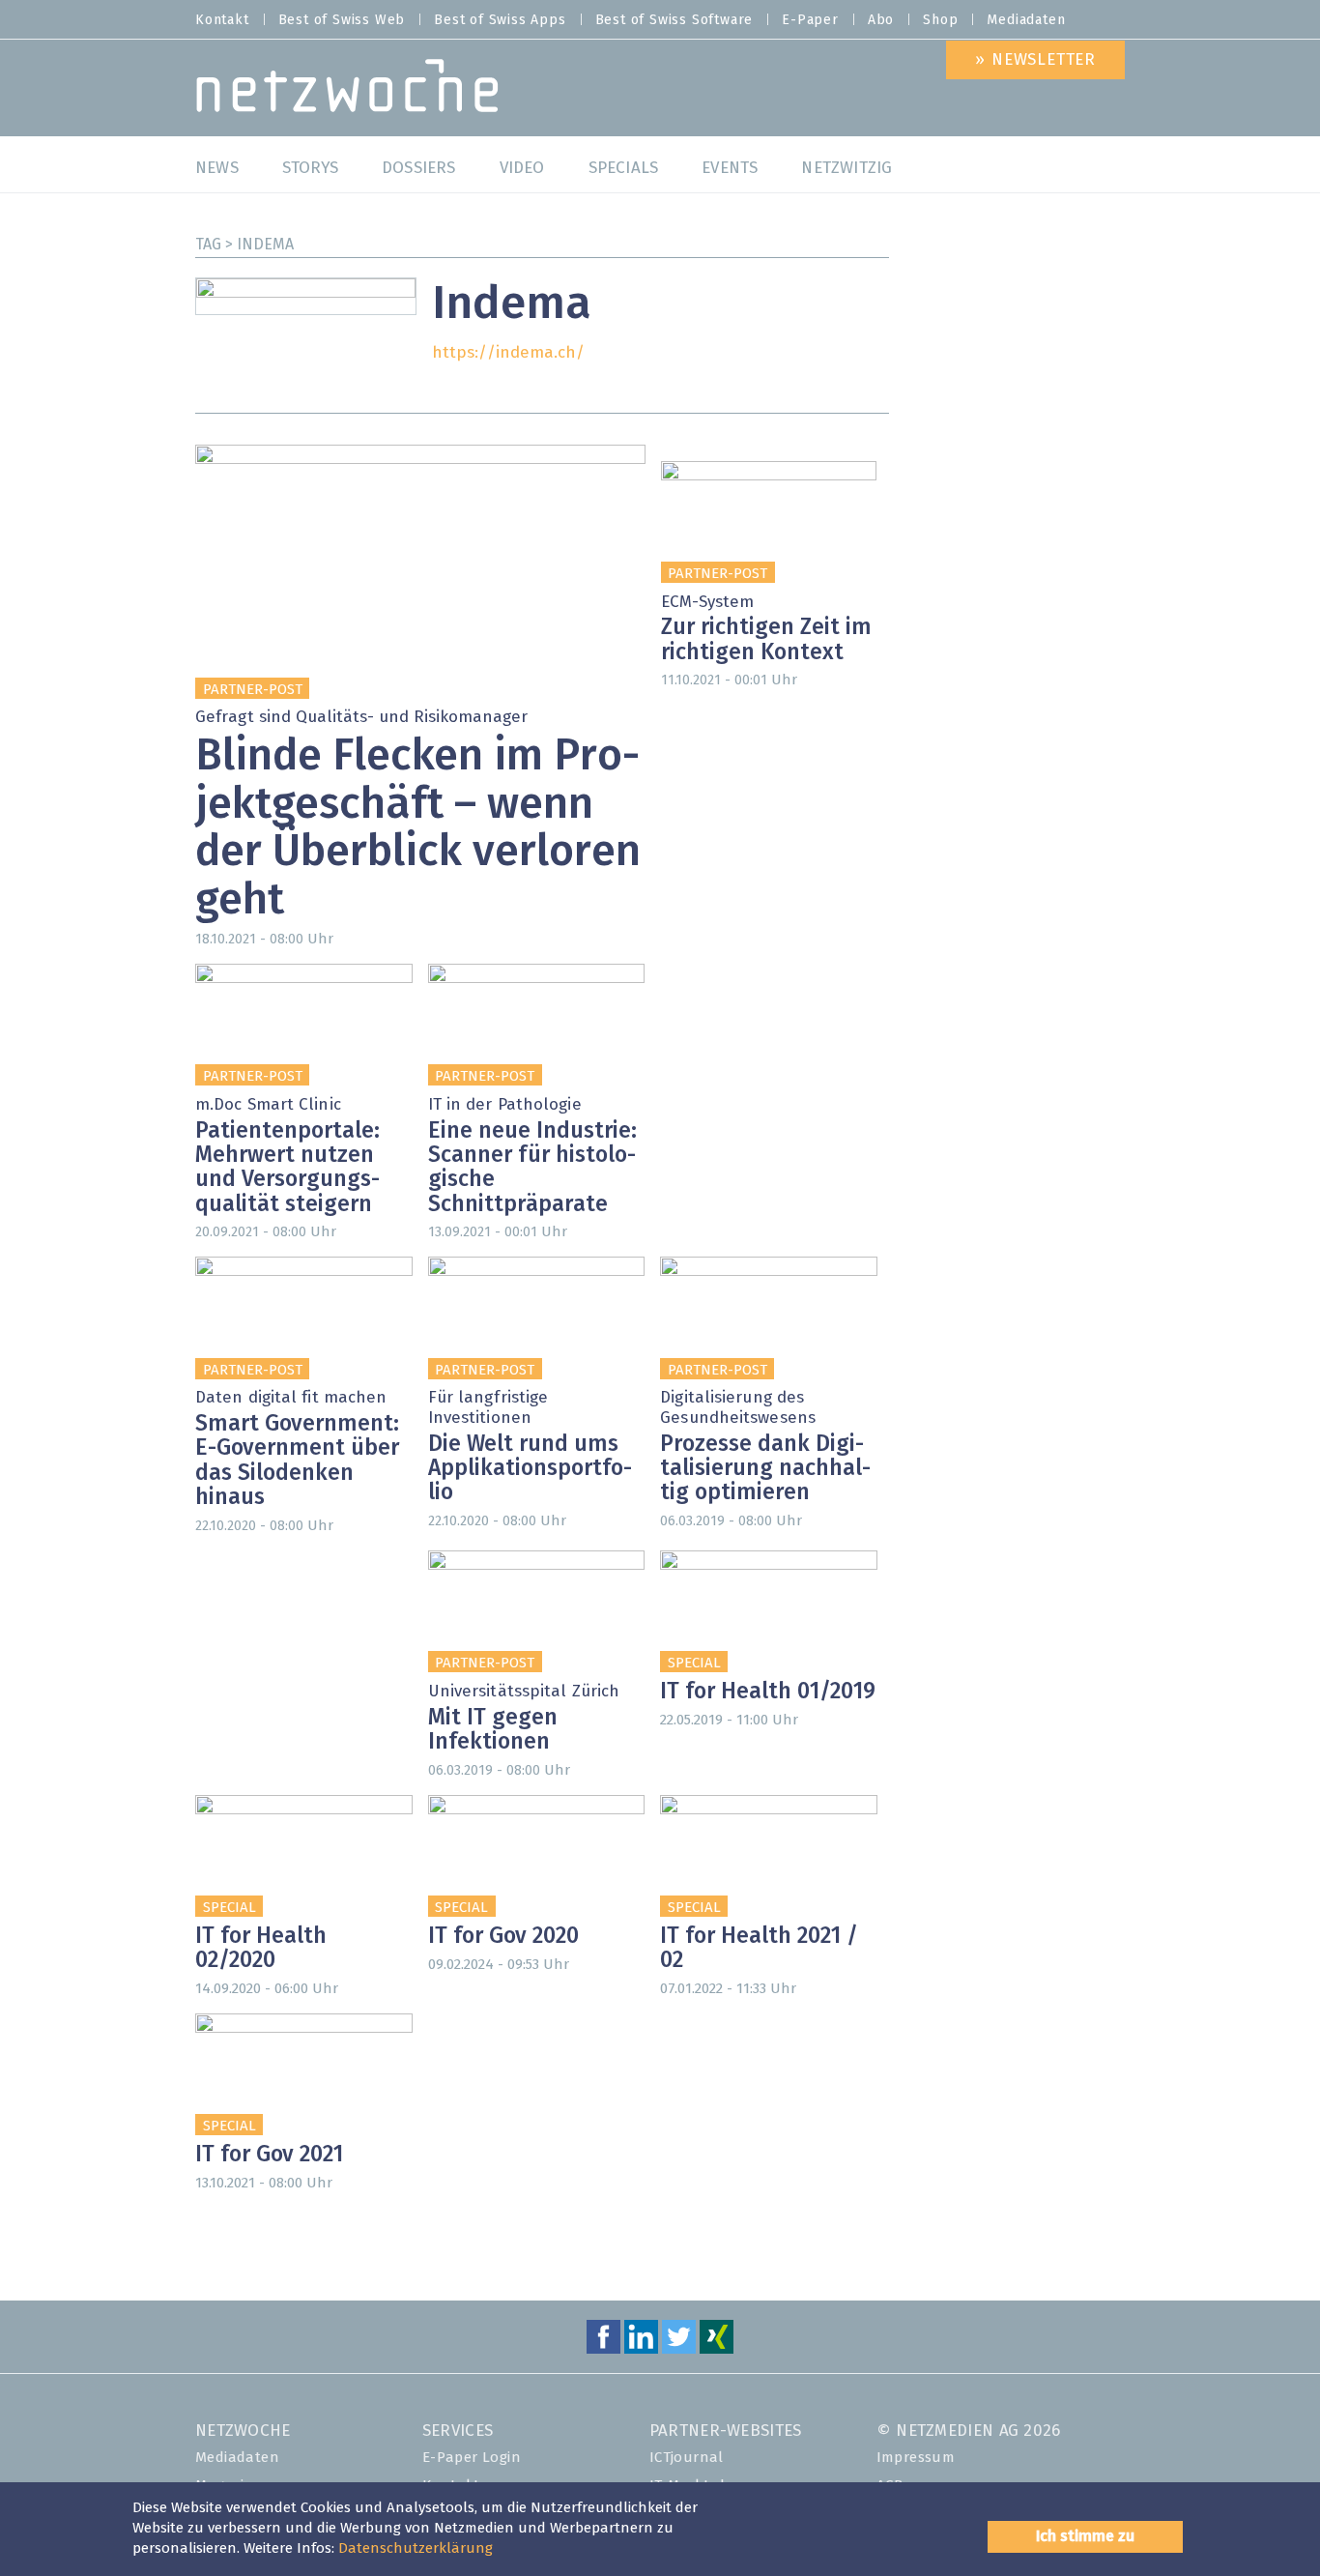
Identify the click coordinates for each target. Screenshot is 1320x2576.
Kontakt (222, 20)
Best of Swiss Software (674, 20)
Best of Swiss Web (342, 20)
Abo (881, 20)
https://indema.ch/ (508, 353)
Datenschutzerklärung (416, 2548)
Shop (940, 20)
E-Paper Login (472, 2458)
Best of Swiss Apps (500, 20)
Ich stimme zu (1085, 2536)
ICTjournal (687, 2458)
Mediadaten (1026, 20)
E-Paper (810, 20)
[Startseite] (347, 90)
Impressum (916, 2458)
